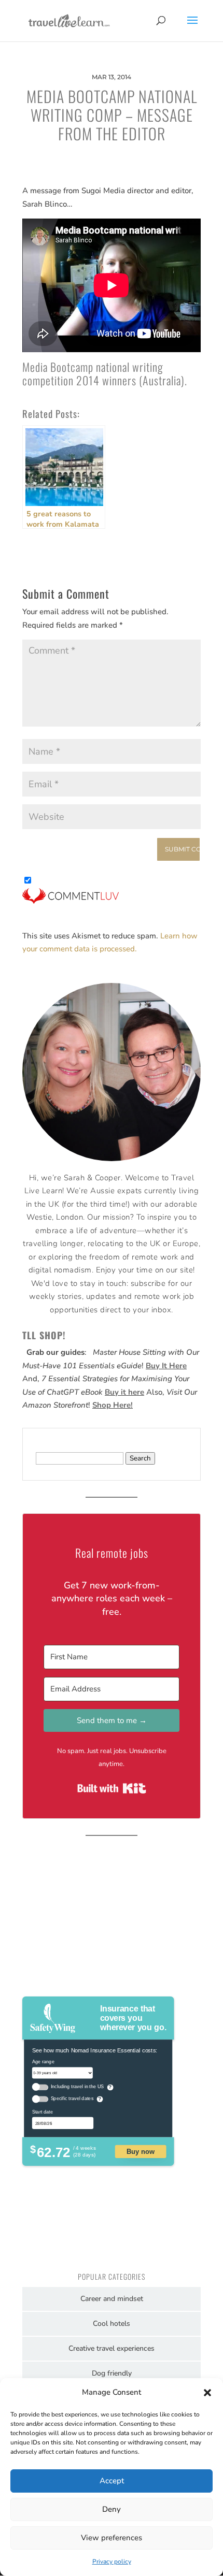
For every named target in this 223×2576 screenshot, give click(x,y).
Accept (112, 2481)
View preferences (112, 2538)
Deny (112, 2509)
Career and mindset (112, 2299)
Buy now (141, 2151)
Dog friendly (112, 2373)
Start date (43, 2111)
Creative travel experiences (112, 2348)
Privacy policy (112, 2561)
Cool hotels (112, 2324)
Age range (43, 2061)
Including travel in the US (78, 2087)
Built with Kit (112, 1788)
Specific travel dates (72, 2099)
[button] (207, 2393)
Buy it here (124, 1392)
